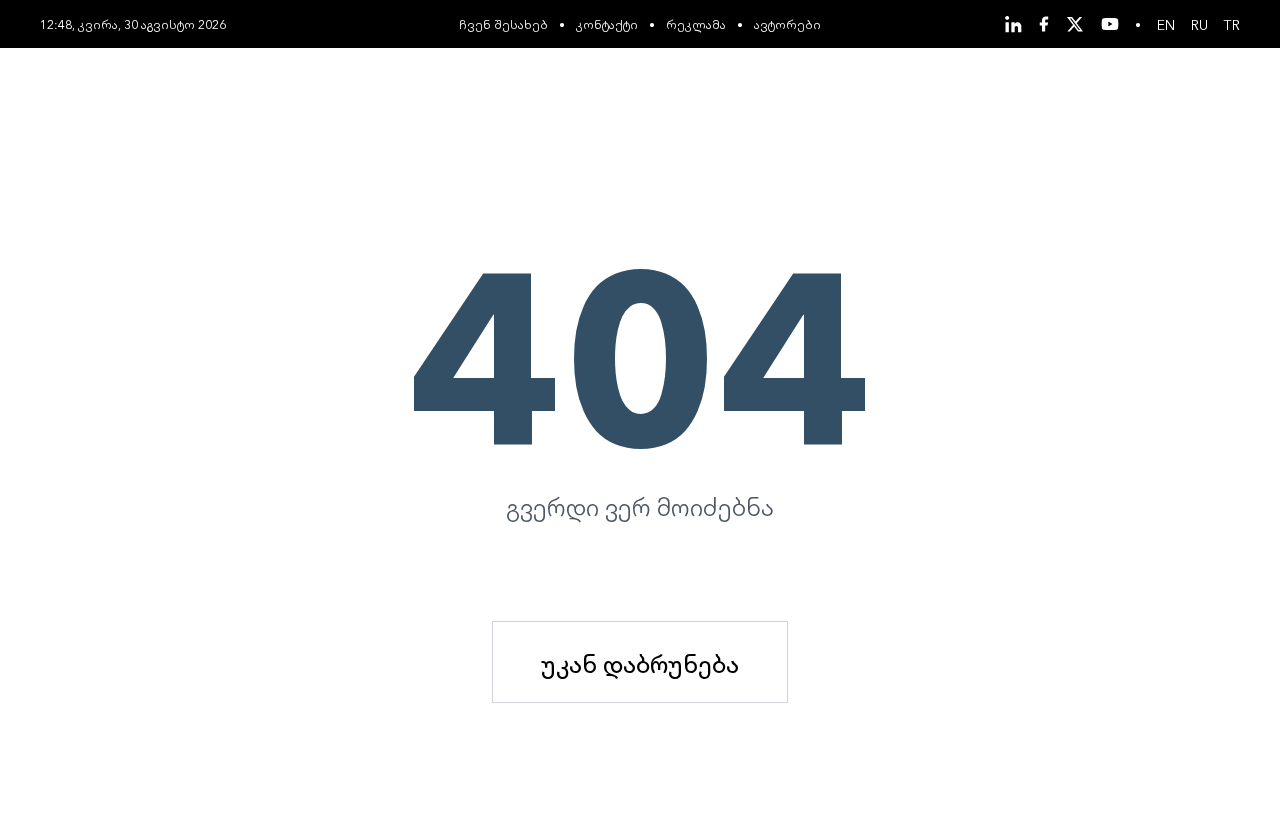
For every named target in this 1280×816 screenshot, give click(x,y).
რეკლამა (696, 23)
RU (1199, 24)
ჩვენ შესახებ (503, 23)
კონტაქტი (607, 23)
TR (1232, 24)
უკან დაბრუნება (640, 662)
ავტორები (787, 23)
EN (1166, 24)
